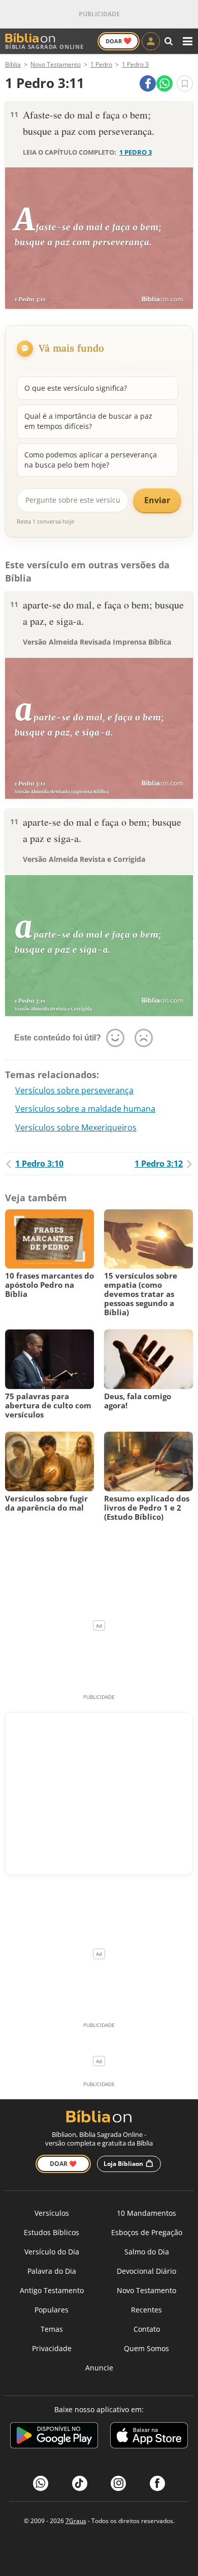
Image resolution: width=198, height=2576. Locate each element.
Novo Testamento (146, 2290)
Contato (147, 2329)
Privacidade (52, 2348)
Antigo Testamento (52, 2290)
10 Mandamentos (146, 2213)
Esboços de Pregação (147, 2232)
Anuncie (99, 2368)
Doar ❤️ (63, 2164)
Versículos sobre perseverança (74, 1090)
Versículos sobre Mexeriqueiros (76, 1127)
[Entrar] (151, 41)
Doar (119, 41)
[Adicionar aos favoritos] (185, 83)
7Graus (76, 2521)
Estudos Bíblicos (52, 2232)
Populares (52, 2310)
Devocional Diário (146, 2271)
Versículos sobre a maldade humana (85, 1109)
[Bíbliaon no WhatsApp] (41, 2483)
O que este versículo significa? (76, 388)
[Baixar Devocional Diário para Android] (54, 2437)
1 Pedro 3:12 (159, 1164)
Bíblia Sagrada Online (44, 47)
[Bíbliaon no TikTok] (80, 2483)
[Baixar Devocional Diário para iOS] (149, 2437)
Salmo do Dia (147, 2252)
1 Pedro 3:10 (39, 1164)
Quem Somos (146, 2348)
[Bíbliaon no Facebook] (157, 2483)
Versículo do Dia (52, 2252)
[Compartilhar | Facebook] (148, 83)
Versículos (52, 2213)
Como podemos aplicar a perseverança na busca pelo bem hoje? (91, 460)
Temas (52, 2329)
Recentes (146, 2310)
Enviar (157, 500)
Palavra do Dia (52, 2271)
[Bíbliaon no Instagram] (118, 2483)
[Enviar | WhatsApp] (164, 83)
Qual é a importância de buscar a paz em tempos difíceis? (88, 421)
